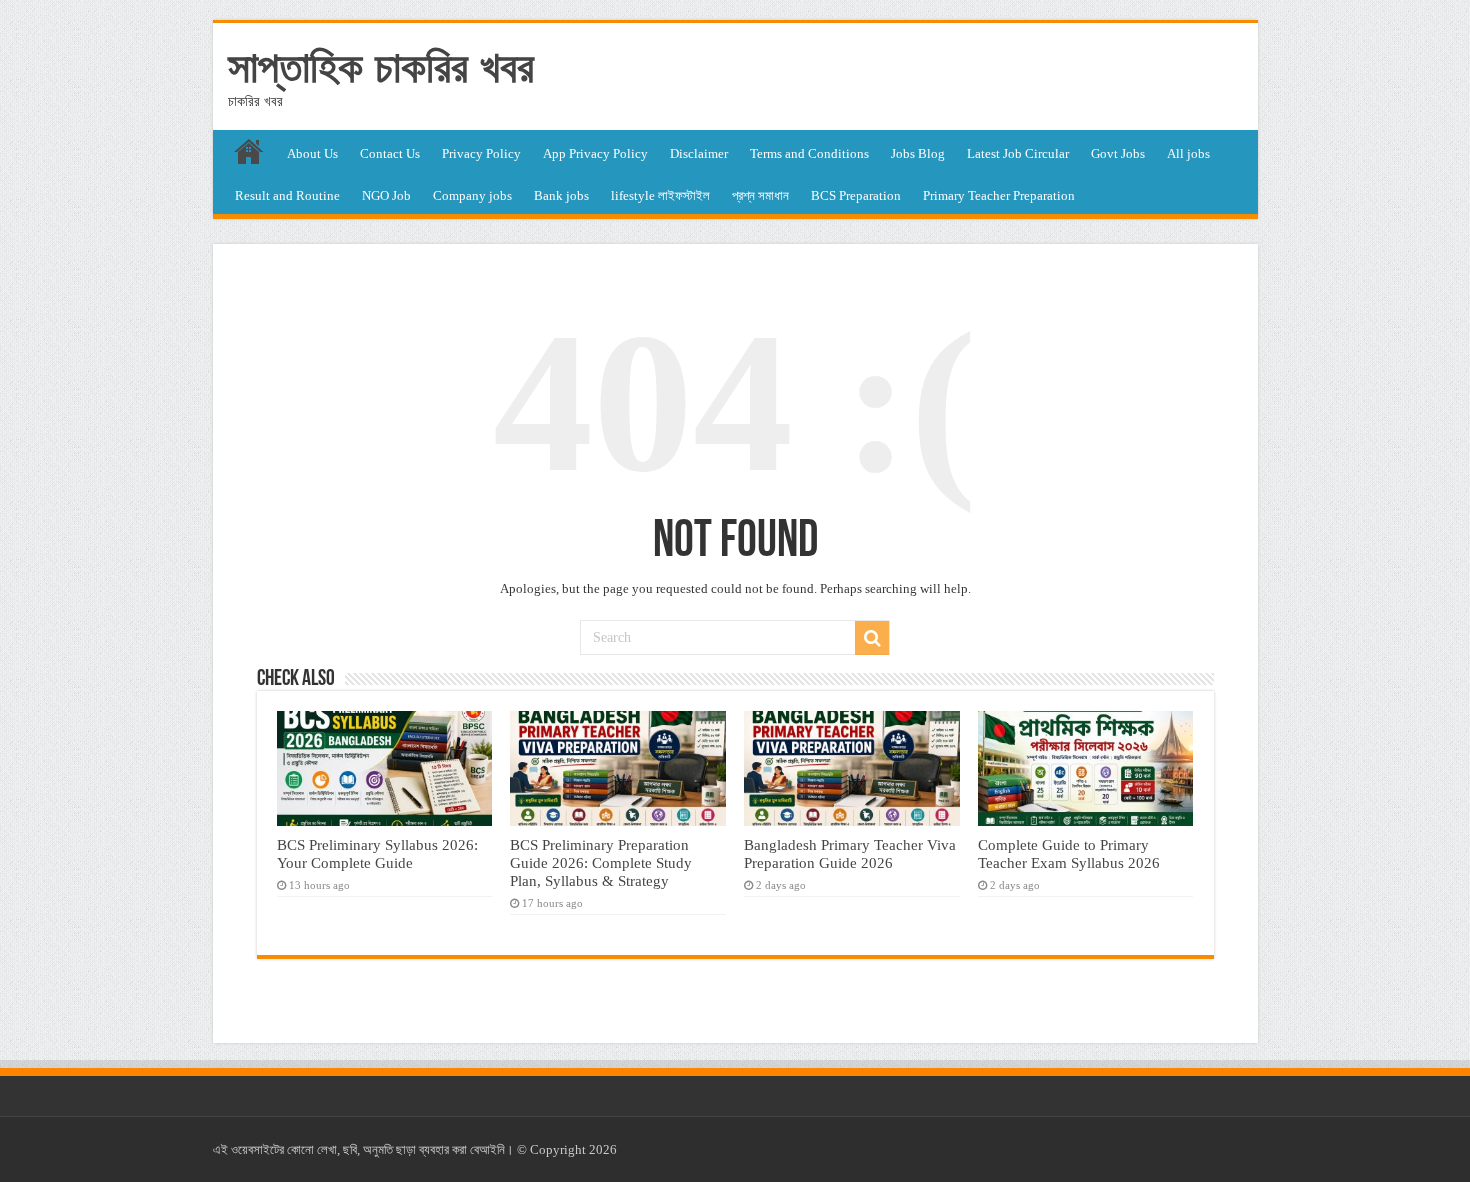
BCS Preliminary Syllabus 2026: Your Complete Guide (377, 853)
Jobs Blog (918, 153)
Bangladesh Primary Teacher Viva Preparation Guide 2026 (850, 853)
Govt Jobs (1118, 153)
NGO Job (386, 195)
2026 (603, 1149)
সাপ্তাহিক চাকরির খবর (381, 67)
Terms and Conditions (809, 153)
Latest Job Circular (1018, 153)
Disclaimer (699, 153)
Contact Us (390, 153)
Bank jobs (561, 195)
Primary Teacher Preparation (999, 195)
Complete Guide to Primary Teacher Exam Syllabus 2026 (1069, 853)
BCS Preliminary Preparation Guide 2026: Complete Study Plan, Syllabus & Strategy (601, 862)
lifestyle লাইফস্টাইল (660, 195)
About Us (312, 153)
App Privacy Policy (595, 153)
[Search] (872, 638)
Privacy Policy (481, 153)
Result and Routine (287, 195)
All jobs (1188, 153)
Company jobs (472, 195)
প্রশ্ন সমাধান (760, 195)
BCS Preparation (856, 195)
